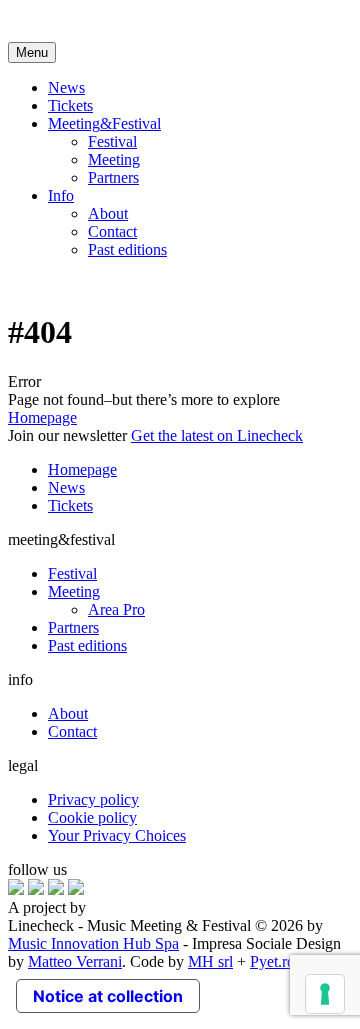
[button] (32, 52)
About (108, 213)
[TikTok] (76, 889)
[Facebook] (16, 889)
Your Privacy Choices (117, 835)
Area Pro (116, 609)
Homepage (42, 417)
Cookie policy (92, 817)
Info (61, 195)
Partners (113, 177)
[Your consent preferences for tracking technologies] (325, 994)
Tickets (70, 105)
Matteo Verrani (75, 961)
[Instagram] (36, 889)
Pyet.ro (272, 961)
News (66, 87)
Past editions (127, 249)
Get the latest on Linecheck (217, 435)
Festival (112, 141)
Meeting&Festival (104, 123)
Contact (112, 231)
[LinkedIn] (56, 889)
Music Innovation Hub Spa (93, 943)
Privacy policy (93, 799)
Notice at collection (108, 996)
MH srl (210, 961)
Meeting (114, 159)
